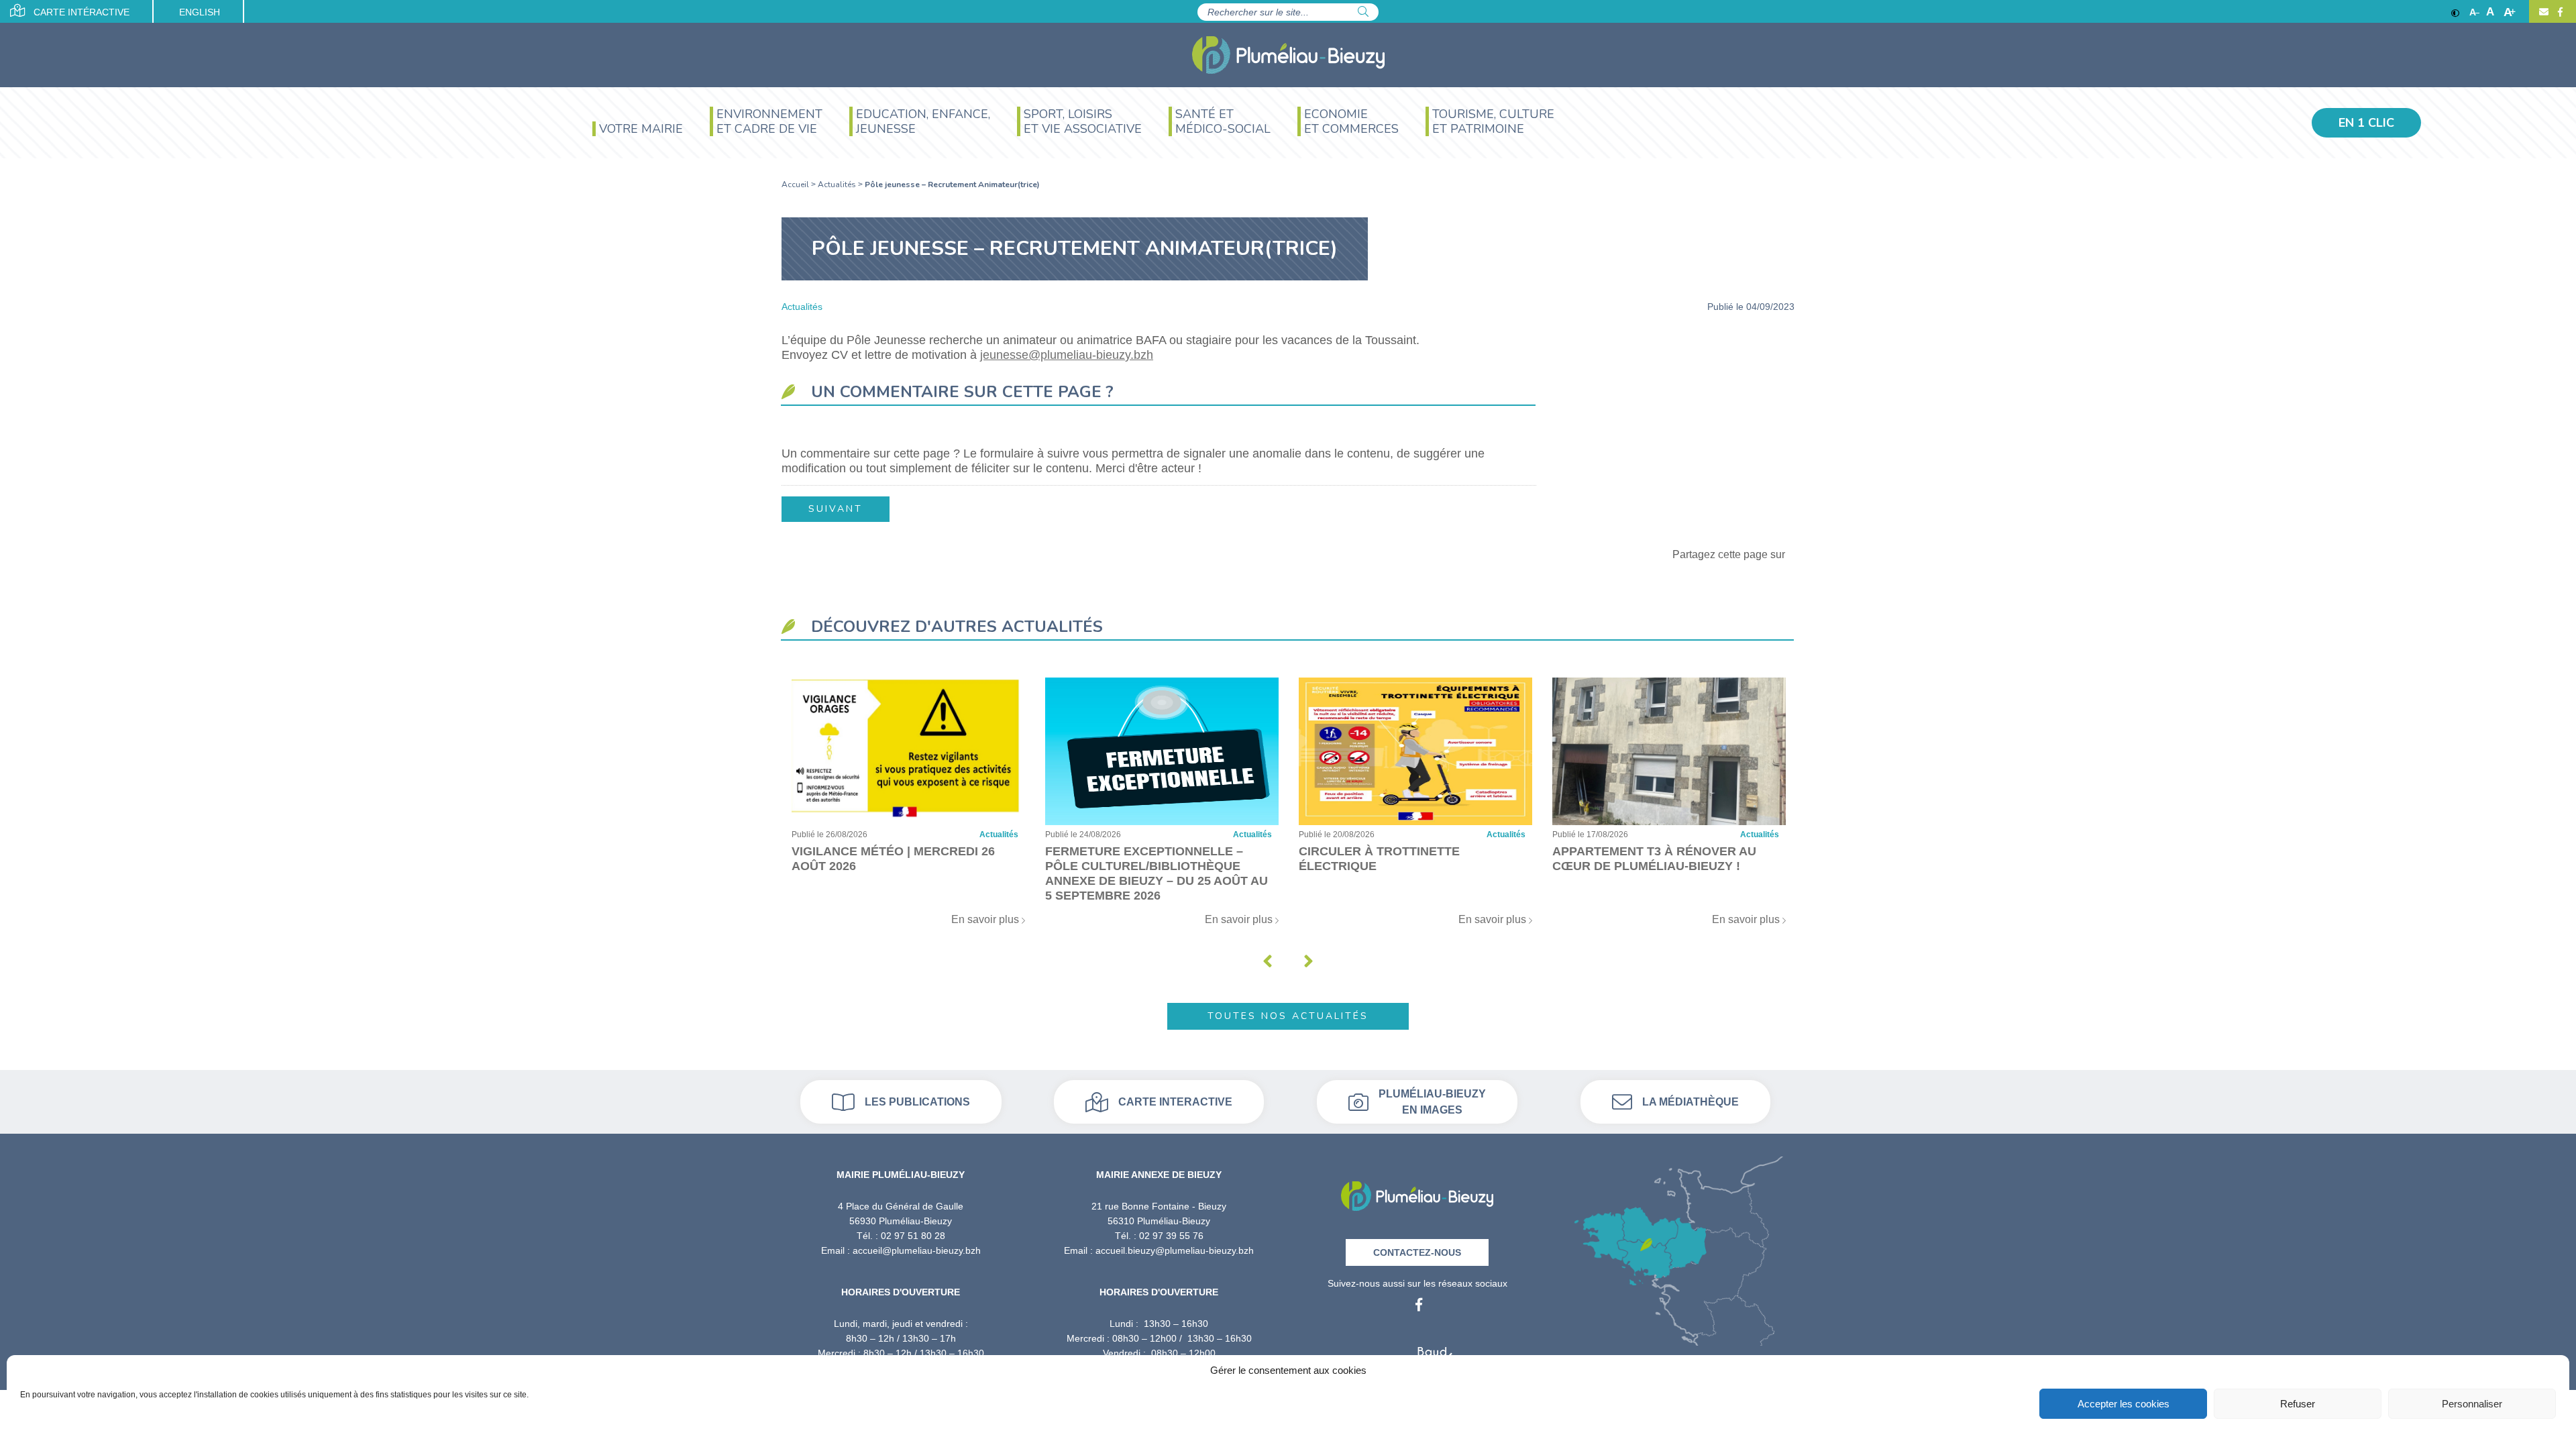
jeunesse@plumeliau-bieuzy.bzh (1067, 355)
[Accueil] (1288, 55)
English (200, 12)
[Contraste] (2455, 12)
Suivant (836, 509)
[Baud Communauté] (1417, 1353)
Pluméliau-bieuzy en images (1432, 1102)
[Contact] (2544, 12)
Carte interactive (1175, 1102)
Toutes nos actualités (1288, 1016)
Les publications (917, 1102)
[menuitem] (638, 130)
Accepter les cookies (2124, 1404)
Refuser (2298, 1404)
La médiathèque (1690, 1102)
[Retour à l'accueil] (1417, 1192)
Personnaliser (2472, 1404)
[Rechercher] (1363, 12)
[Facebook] (2559, 12)
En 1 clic (2366, 123)
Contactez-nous (1417, 1252)
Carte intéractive (80, 12)
